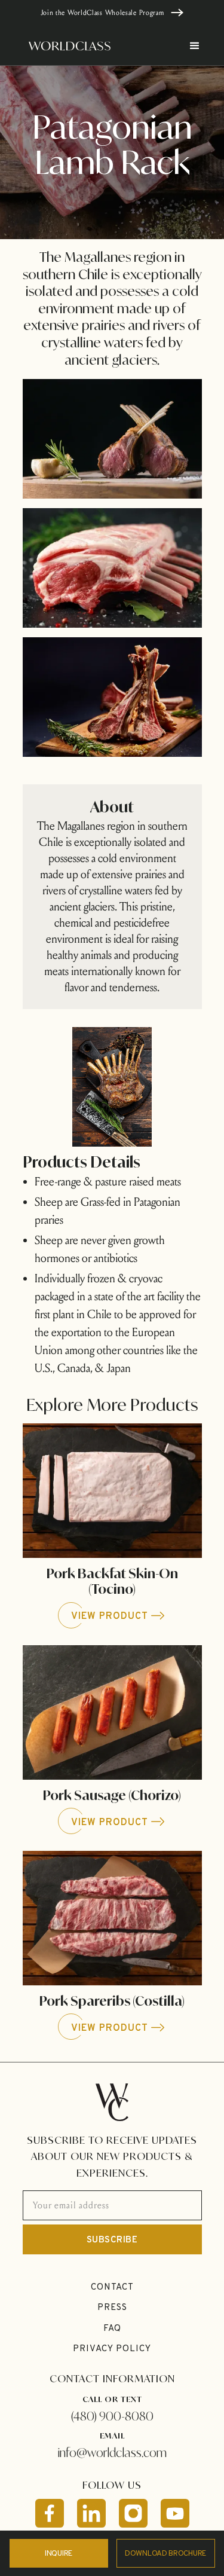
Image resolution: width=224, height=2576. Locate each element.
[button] (189, 46)
